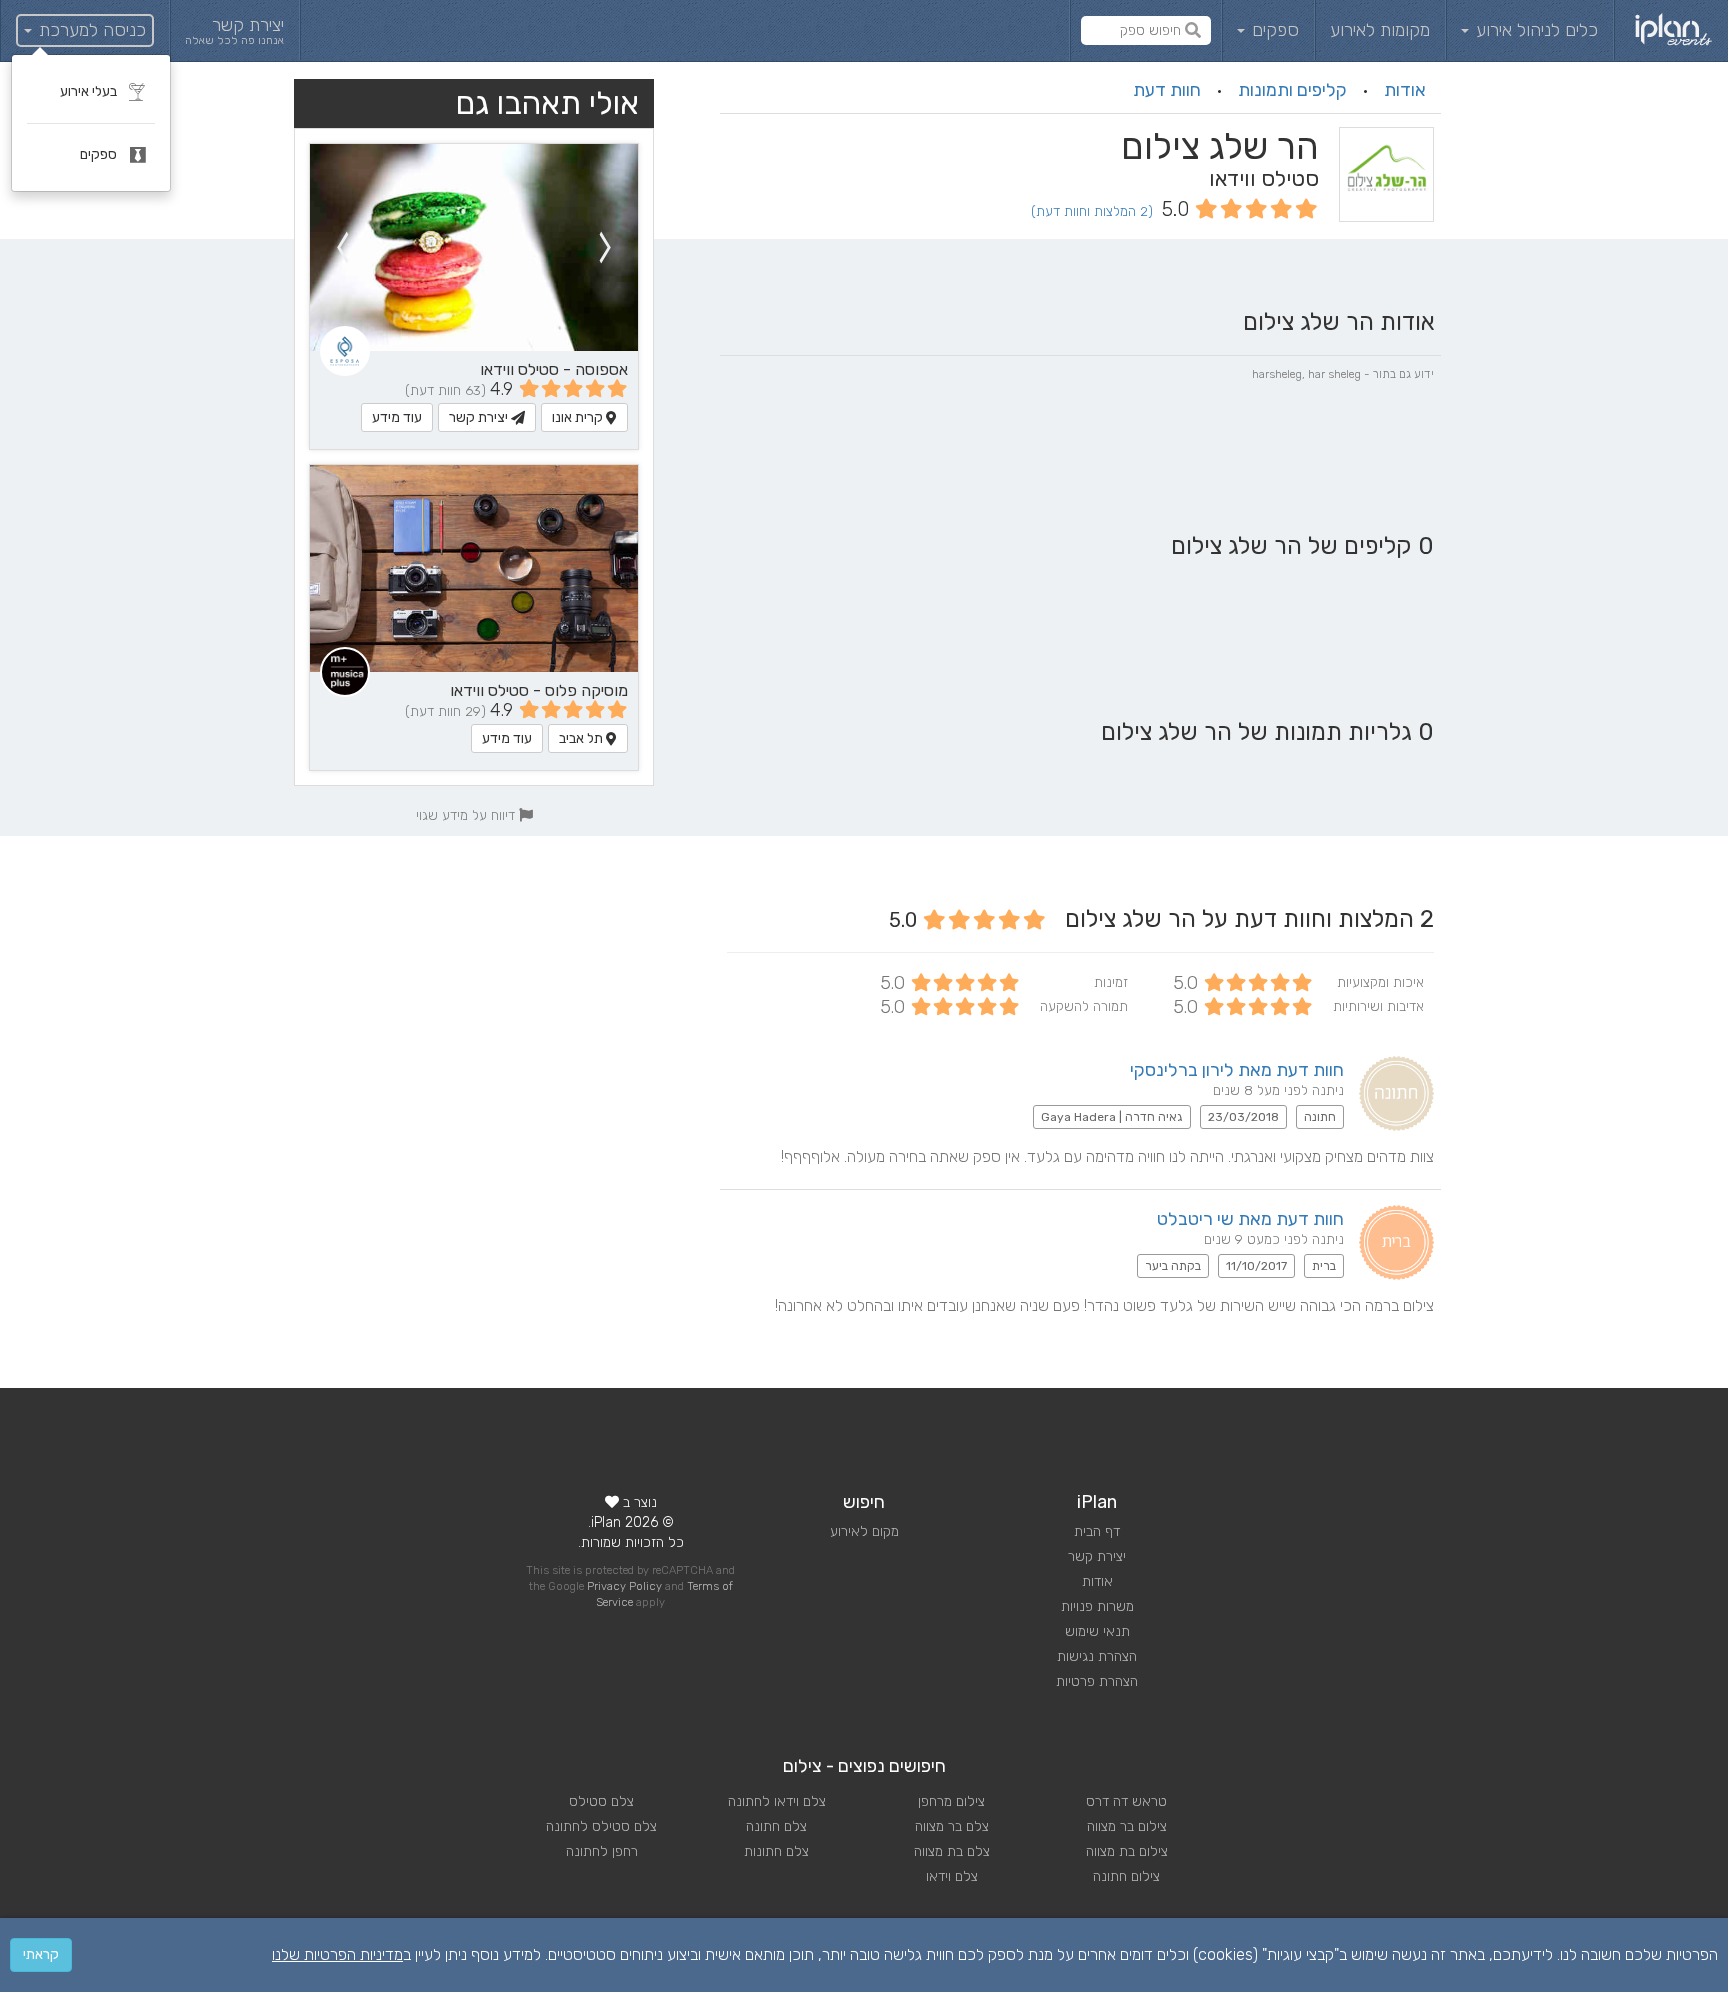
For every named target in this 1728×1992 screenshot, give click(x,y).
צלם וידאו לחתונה (777, 1801)
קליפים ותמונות (1292, 90)
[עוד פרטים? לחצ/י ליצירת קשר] (474, 247)
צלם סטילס (601, 1801)
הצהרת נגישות (1097, 1656)
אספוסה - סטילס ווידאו (554, 369)
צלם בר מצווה (952, 1826)
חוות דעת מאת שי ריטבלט (1250, 1219)
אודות (1405, 90)
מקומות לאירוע (1380, 30)
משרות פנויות (1097, 1606)
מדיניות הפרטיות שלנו (337, 1954)
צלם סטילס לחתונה (601, 1826)
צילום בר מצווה (1127, 1826)
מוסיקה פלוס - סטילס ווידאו (539, 690)
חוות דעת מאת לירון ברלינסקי (1237, 1070)
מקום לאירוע (864, 1531)
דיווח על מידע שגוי (467, 815)
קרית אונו (579, 417)
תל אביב (582, 738)
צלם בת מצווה (952, 1851)
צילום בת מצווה (1127, 1851)
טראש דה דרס (1126, 1801)
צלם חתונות (776, 1851)
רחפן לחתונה (602, 1851)
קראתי (41, 1954)
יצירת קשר (480, 417)
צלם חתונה (776, 1826)
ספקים (1273, 30)
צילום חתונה (1126, 1876)
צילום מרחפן (951, 1801)
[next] (342, 247)
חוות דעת (1167, 90)
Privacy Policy (624, 1586)
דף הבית (1097, 1531)
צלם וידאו (952, 1876)
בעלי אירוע (90, 91)
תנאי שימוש (1097, 1631)
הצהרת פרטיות (1097, 1681)
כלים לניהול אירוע (1534, 30)
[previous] (606, 247)
